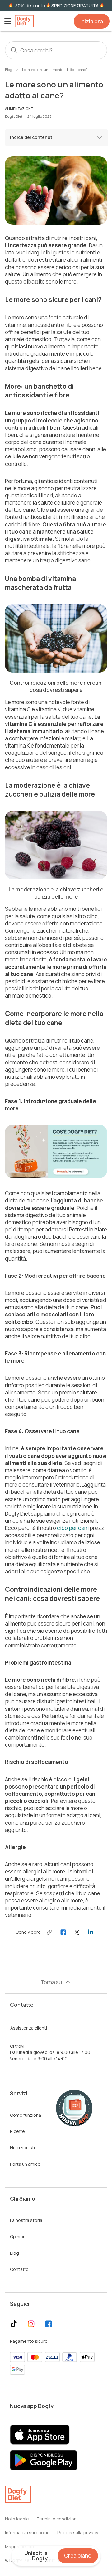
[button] (7, 21)
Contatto (19, 2269)
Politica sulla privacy (78, 2532)
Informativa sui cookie (27, 2532)
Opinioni (18, 2236)
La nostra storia (26, 2220)
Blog (9, 69)
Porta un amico (25, 2164)
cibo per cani (73, 1528)
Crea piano (78, 2556)
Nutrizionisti (22, 2147)
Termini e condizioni (57, 2519)
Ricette (17, 2131)
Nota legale (17, 2519)
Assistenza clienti (29, 2028)
